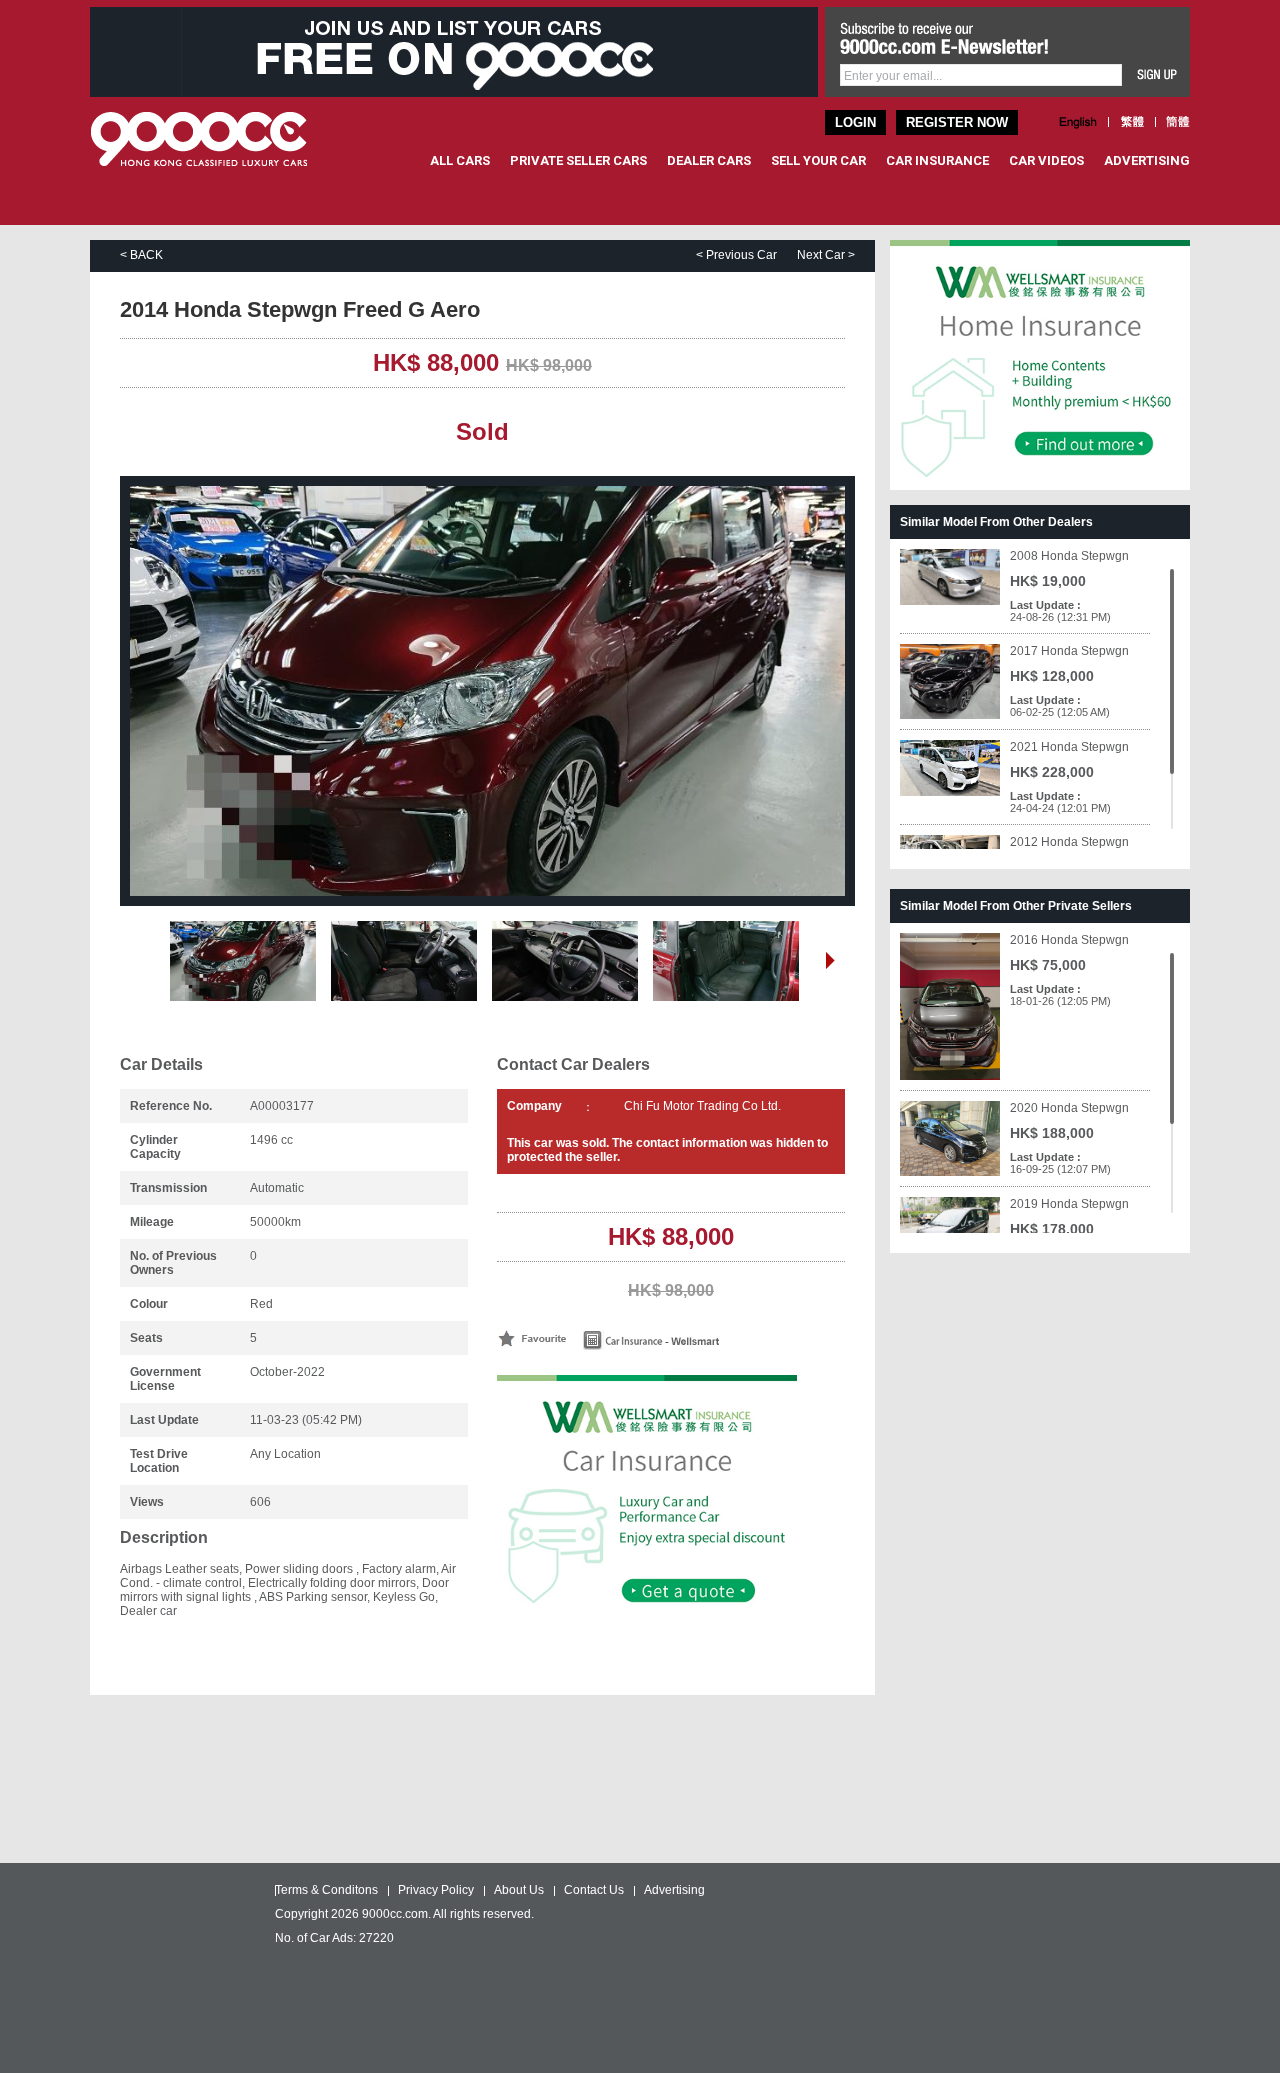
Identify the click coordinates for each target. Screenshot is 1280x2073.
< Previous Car (736, 255)
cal (689, 1340)
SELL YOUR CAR (818, 160)
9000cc (217, 139)
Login (855, 122)
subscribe (1157, 75)
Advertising (674, 1890)
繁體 (1132, 122)
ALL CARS (460, 160)
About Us (519, 1890)
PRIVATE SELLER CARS (578, 160)
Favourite (532, 1338)
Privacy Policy (436, 1890)
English (1078, 122)
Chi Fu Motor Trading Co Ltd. (702, 1106)
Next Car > (826, 255)
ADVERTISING (1147, 160)
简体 (1178, 122)
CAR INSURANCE (937, 160)
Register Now (957, 122)
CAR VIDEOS (1046, 160)
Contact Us (594, 1890)
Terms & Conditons (326, 1890)
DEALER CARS (709, 160)
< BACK (141, 255)
